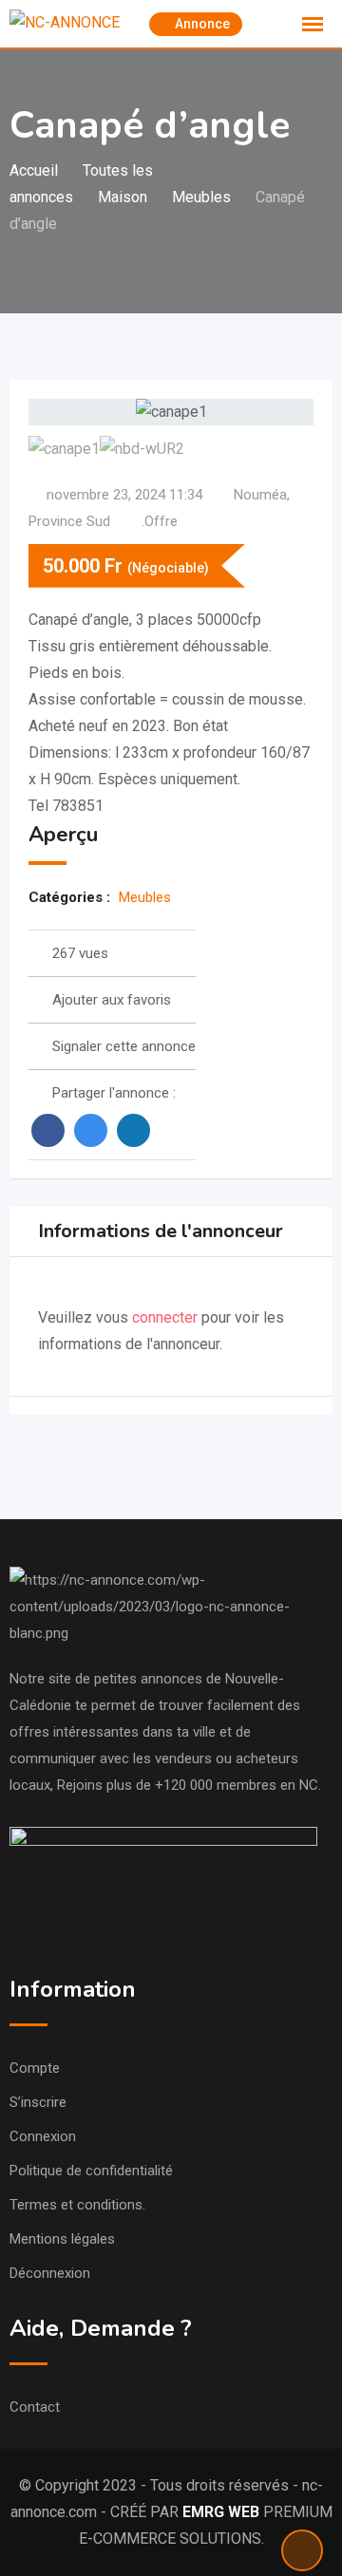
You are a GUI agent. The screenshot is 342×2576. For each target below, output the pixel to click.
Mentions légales (62, 2239)
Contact (35, 2407)
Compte (35, 2068)
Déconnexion (50, 2273)
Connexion (43, 2136)
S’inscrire (38, 2102)
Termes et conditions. (77, 2205)
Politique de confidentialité (91, 2171)
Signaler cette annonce (124, 1046)
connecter (167, 1317)
